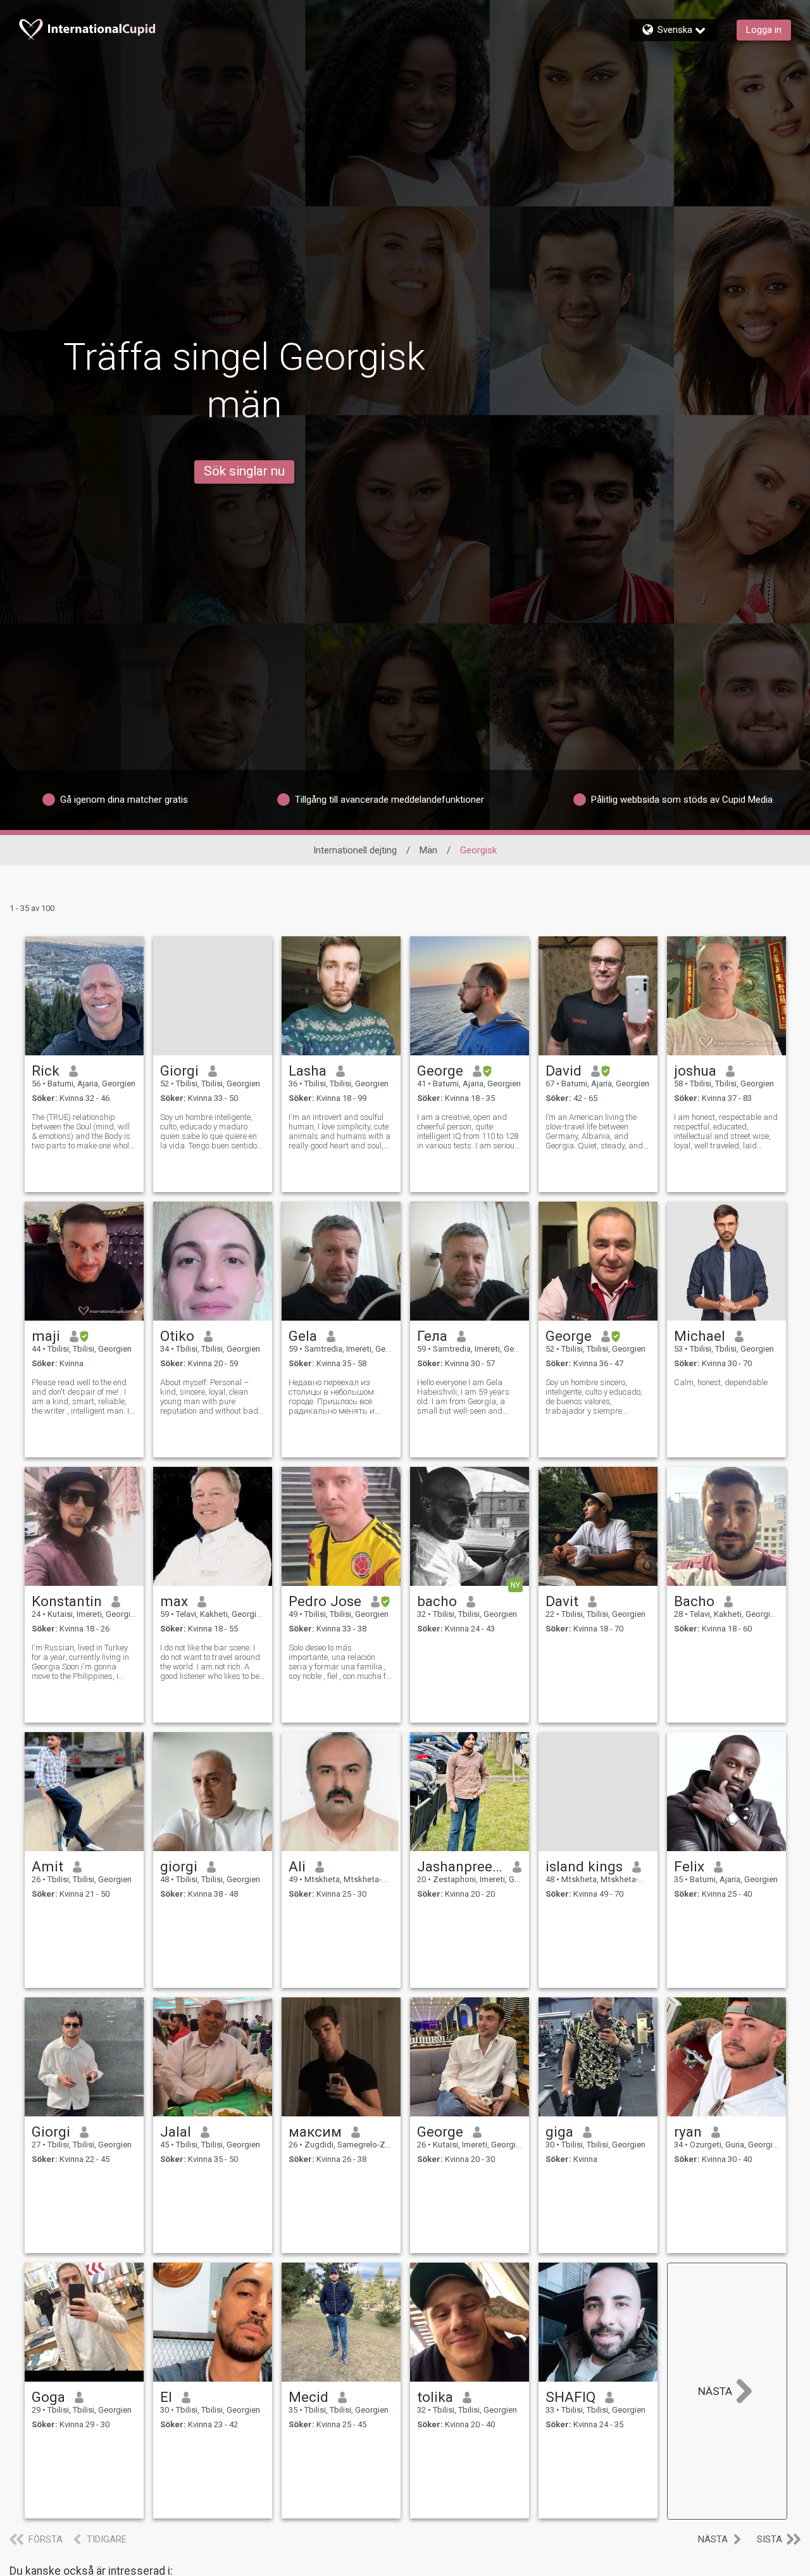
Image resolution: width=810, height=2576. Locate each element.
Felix (689, 1866)
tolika (435, 2397)
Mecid (308, 2397)
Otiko (177, 1336)
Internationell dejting (355, 850)
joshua (695, 1071)
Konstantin (67, 1601)
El (166, 2397)
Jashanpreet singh (460, 1866)
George (440, 1071)
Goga (48, 2397)
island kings (584, 1866)
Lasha (308, 1071)
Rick (46, 1071)
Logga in (764, 30)
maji (46, 1336)
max (174, 1601)
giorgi (179, 1866)
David (564, 1071)
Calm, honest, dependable (721, 1382)
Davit (562, 1601)
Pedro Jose (325, 1601)
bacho (437, 1601)
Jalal (176, 2132)
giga (559, 2132)
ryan (688, 2132)
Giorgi (179, 1071)
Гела (432, 1336)
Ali (297, 1866)
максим (315, 2132)
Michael (700, 1336)
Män (428, 850)
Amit (47, 1866)
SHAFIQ (570, 2397)
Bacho (694, 1601)
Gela (303, 1336)
